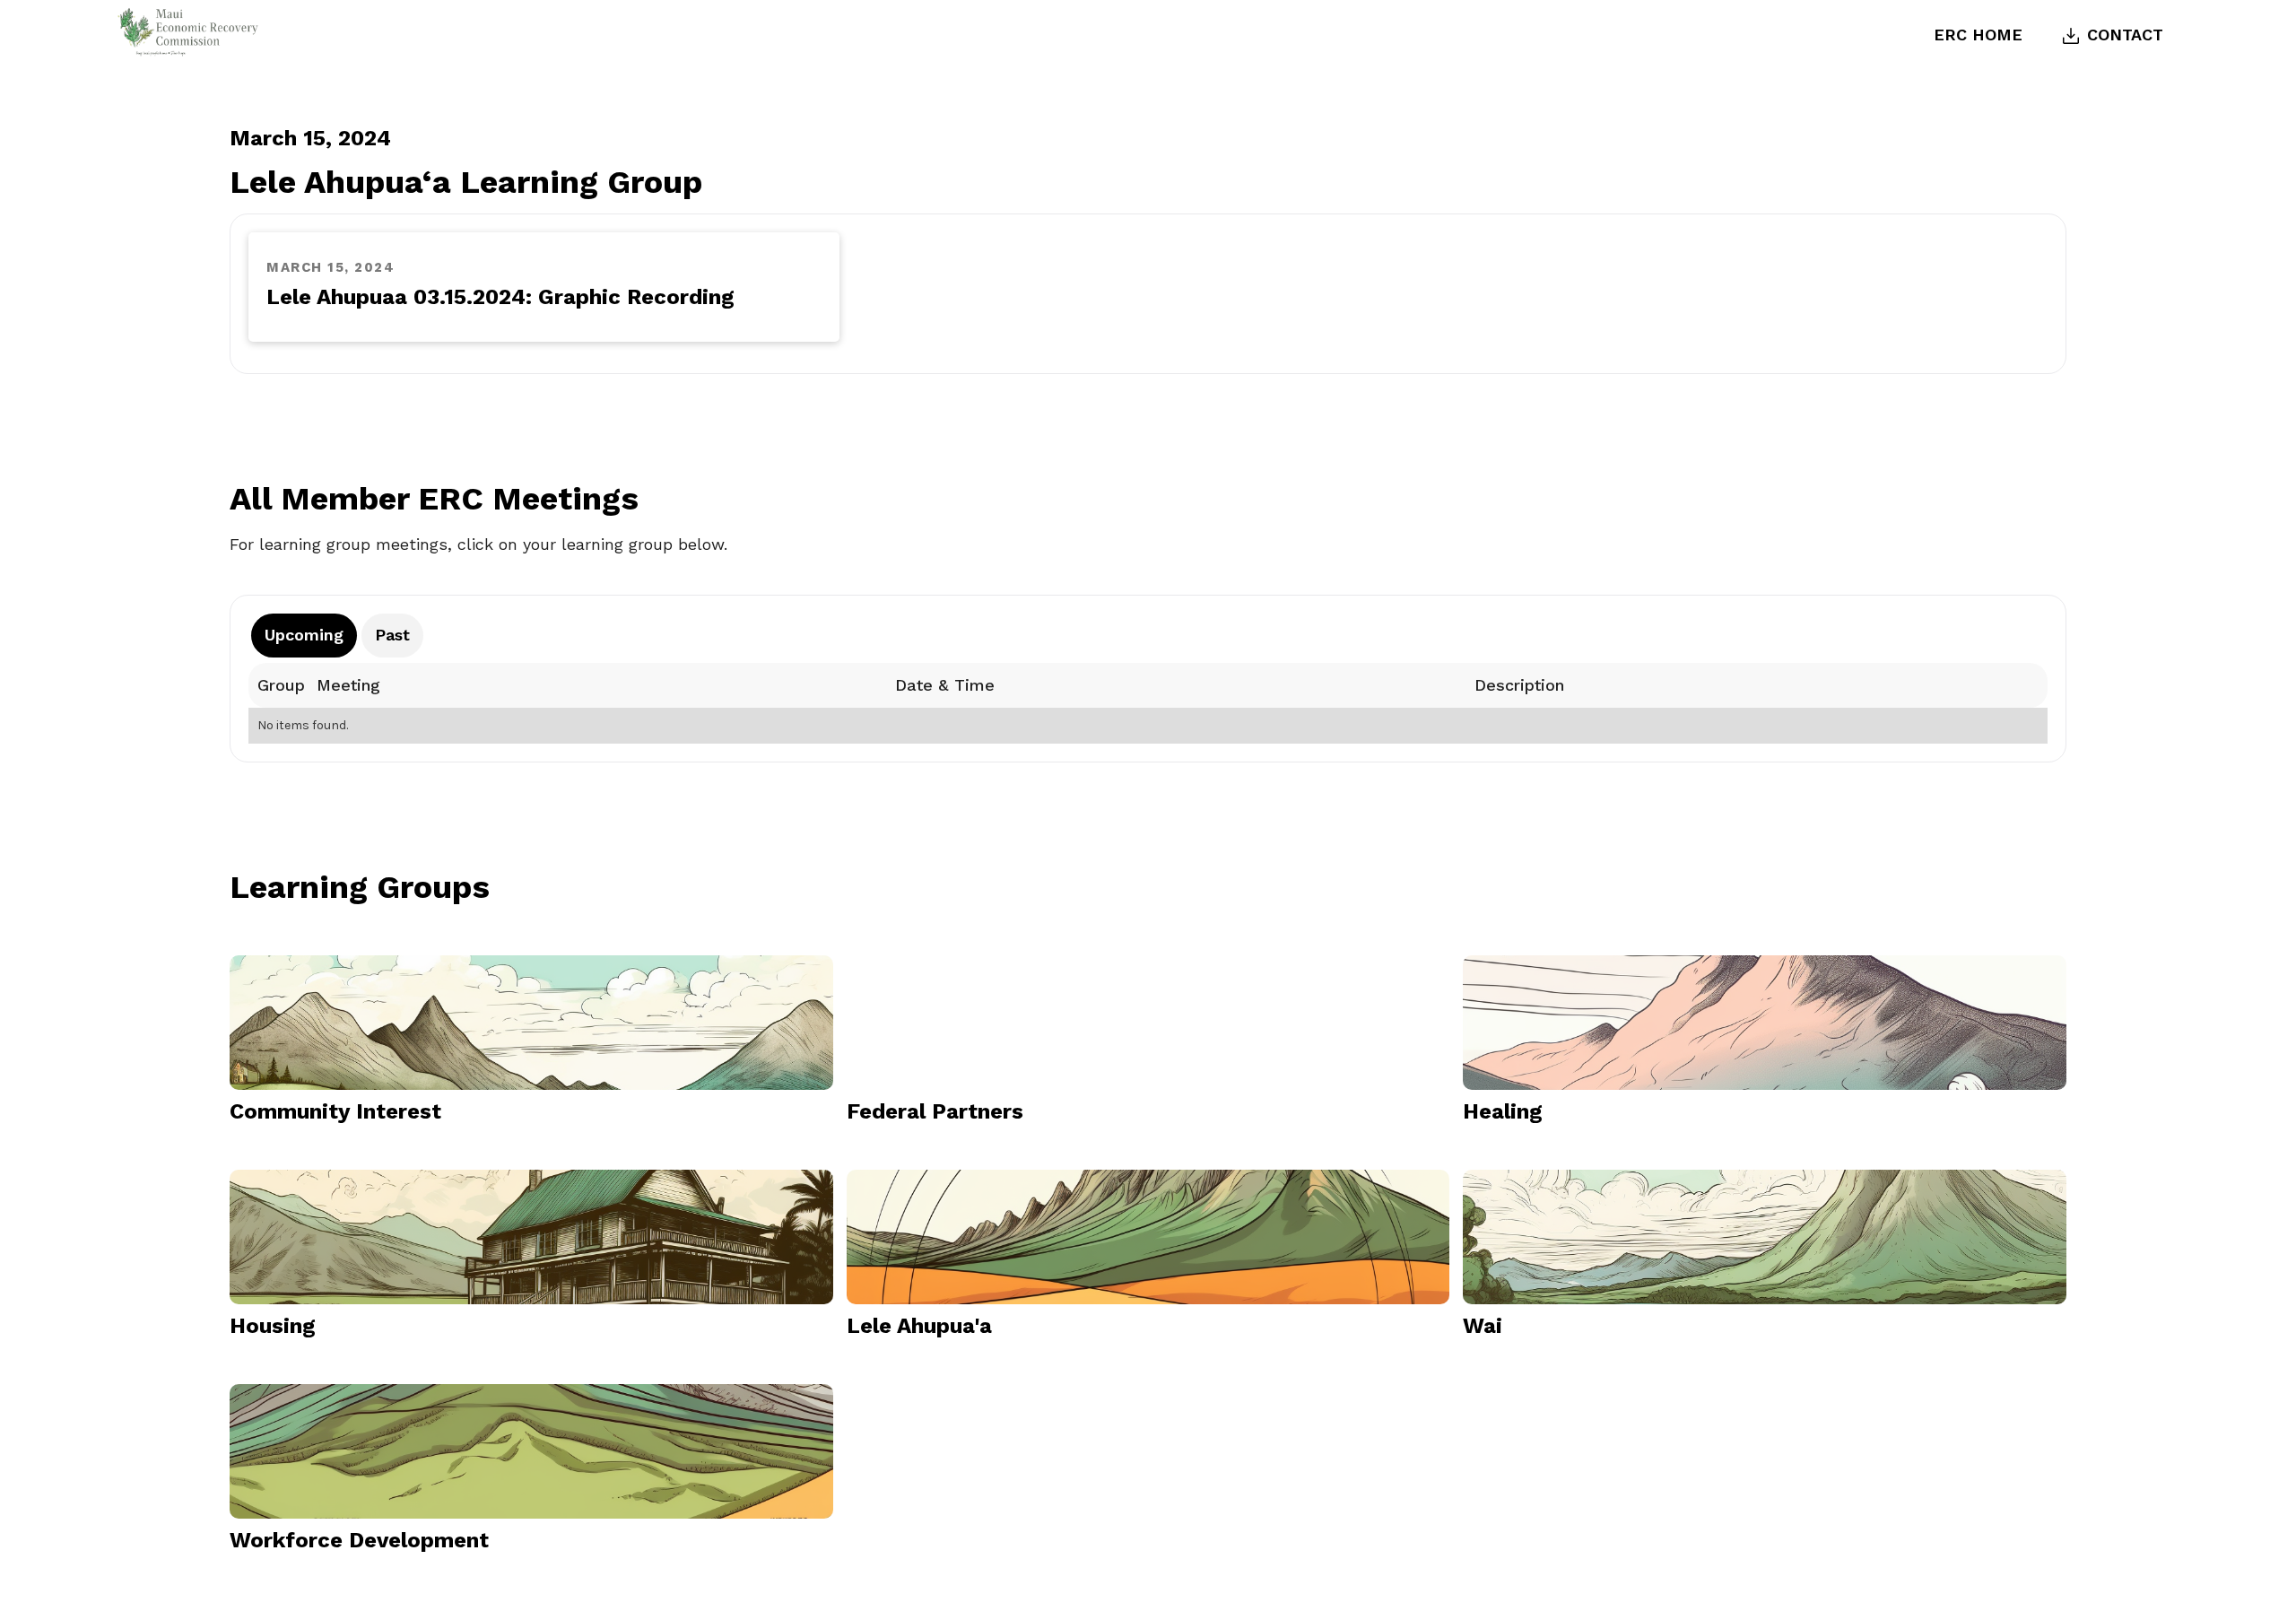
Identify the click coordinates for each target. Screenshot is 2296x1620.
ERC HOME (1978, 35)
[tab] (304, 636)
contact (2125, 35)
